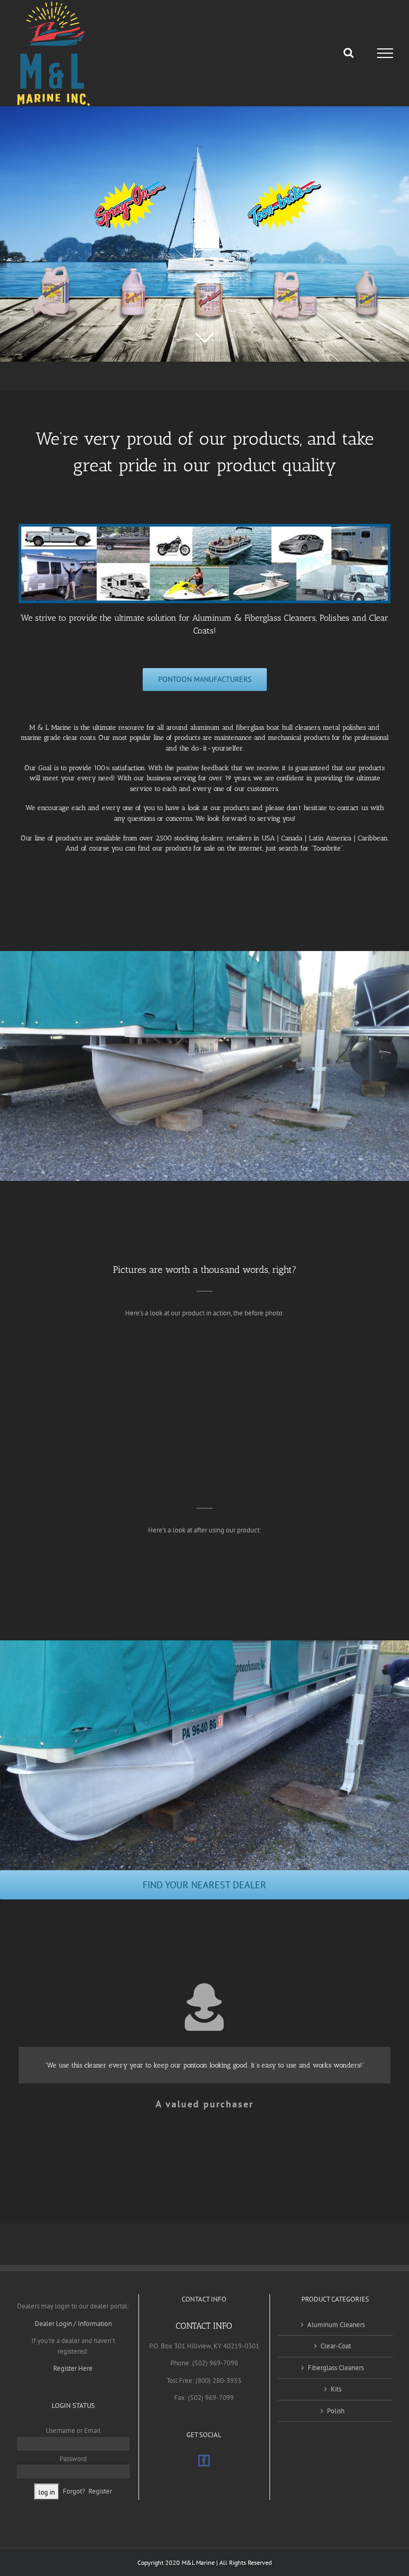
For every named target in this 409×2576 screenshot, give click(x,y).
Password (73, 2459)
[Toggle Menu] (385, 53)
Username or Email (73, 2431)
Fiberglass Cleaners (336, 2368)
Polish (336, 2411)
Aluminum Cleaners (336, 2325)
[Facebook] (204, 2461)
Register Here (73, 2368)
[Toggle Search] (349, 53)
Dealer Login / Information (73, 2324)
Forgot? (74, 2491)
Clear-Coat (336, 2346)
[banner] (204, 527)
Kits (336, 2389)
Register (100, 2491)
